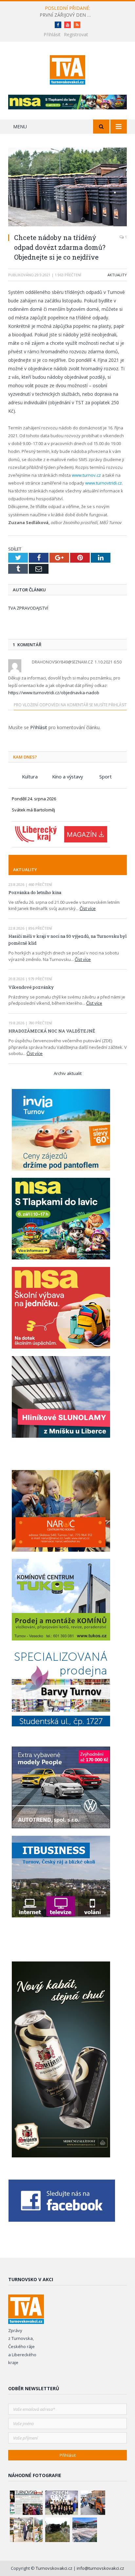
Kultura (30, 776)
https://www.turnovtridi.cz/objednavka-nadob (54, 693)
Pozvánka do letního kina (35, 892)
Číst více (88, 908)
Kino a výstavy (67, 776)
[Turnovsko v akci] (68, 69)
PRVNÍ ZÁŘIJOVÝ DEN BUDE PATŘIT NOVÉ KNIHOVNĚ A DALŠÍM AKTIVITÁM (67, 15)
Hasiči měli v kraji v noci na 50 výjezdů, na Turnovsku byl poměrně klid (67, 940)
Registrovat (76, 34)
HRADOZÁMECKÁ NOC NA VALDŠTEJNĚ (52, 1031)
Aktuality (117, 275)
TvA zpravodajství (28, 608)
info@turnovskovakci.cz (100, 2568)
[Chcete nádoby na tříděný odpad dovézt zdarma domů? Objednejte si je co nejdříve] (67, 188)
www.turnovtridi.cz (104, 483)
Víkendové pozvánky (31, 987)
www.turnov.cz (86, 475)
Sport (106, 776)
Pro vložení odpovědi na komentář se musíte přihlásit (70, 705)
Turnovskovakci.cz (55, 2568)
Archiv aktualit (68, 1073)
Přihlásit (52, 34)
